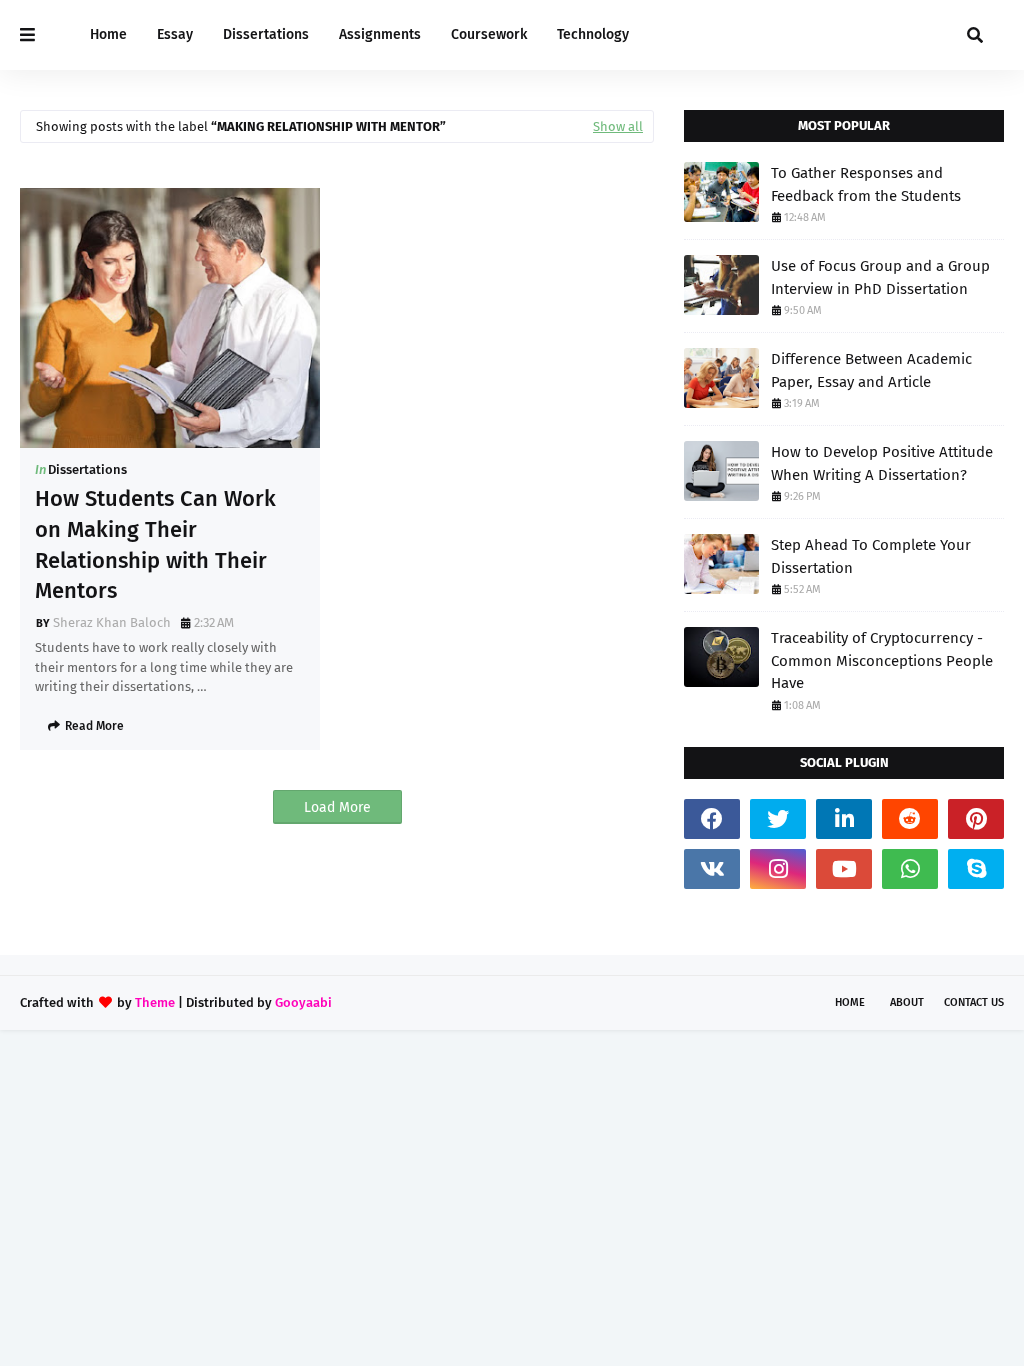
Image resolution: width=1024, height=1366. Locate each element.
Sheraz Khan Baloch (112, 622)
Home (850, 1002)
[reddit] (910, 819)
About (907, 1002)
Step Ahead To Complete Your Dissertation (871, 556)
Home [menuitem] (108, 34)
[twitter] (778, 819)
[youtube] (844, 869)
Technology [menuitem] (593, 34)
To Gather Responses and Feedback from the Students (866, 184)
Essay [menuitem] (175, 34)
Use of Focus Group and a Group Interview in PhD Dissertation (880, 277)
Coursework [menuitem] (489, 34)
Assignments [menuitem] (380, 34)
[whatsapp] (910, 869)
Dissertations (87, 469)
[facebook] (712, 819)
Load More (337, 807)
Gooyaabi (303, 1002)
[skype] (976, 869)
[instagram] (778, 869)
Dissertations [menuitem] (266, 34)
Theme (155, 1002)
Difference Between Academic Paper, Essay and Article (871, 370)
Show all (618, 126)
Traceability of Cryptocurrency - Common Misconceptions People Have (882, 660)
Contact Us (974, 1002)
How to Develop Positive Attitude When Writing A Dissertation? (882, 463)
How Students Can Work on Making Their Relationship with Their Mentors (155, 544)
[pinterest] (976, 819)
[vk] (712, 869)
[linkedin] (844, 819)
